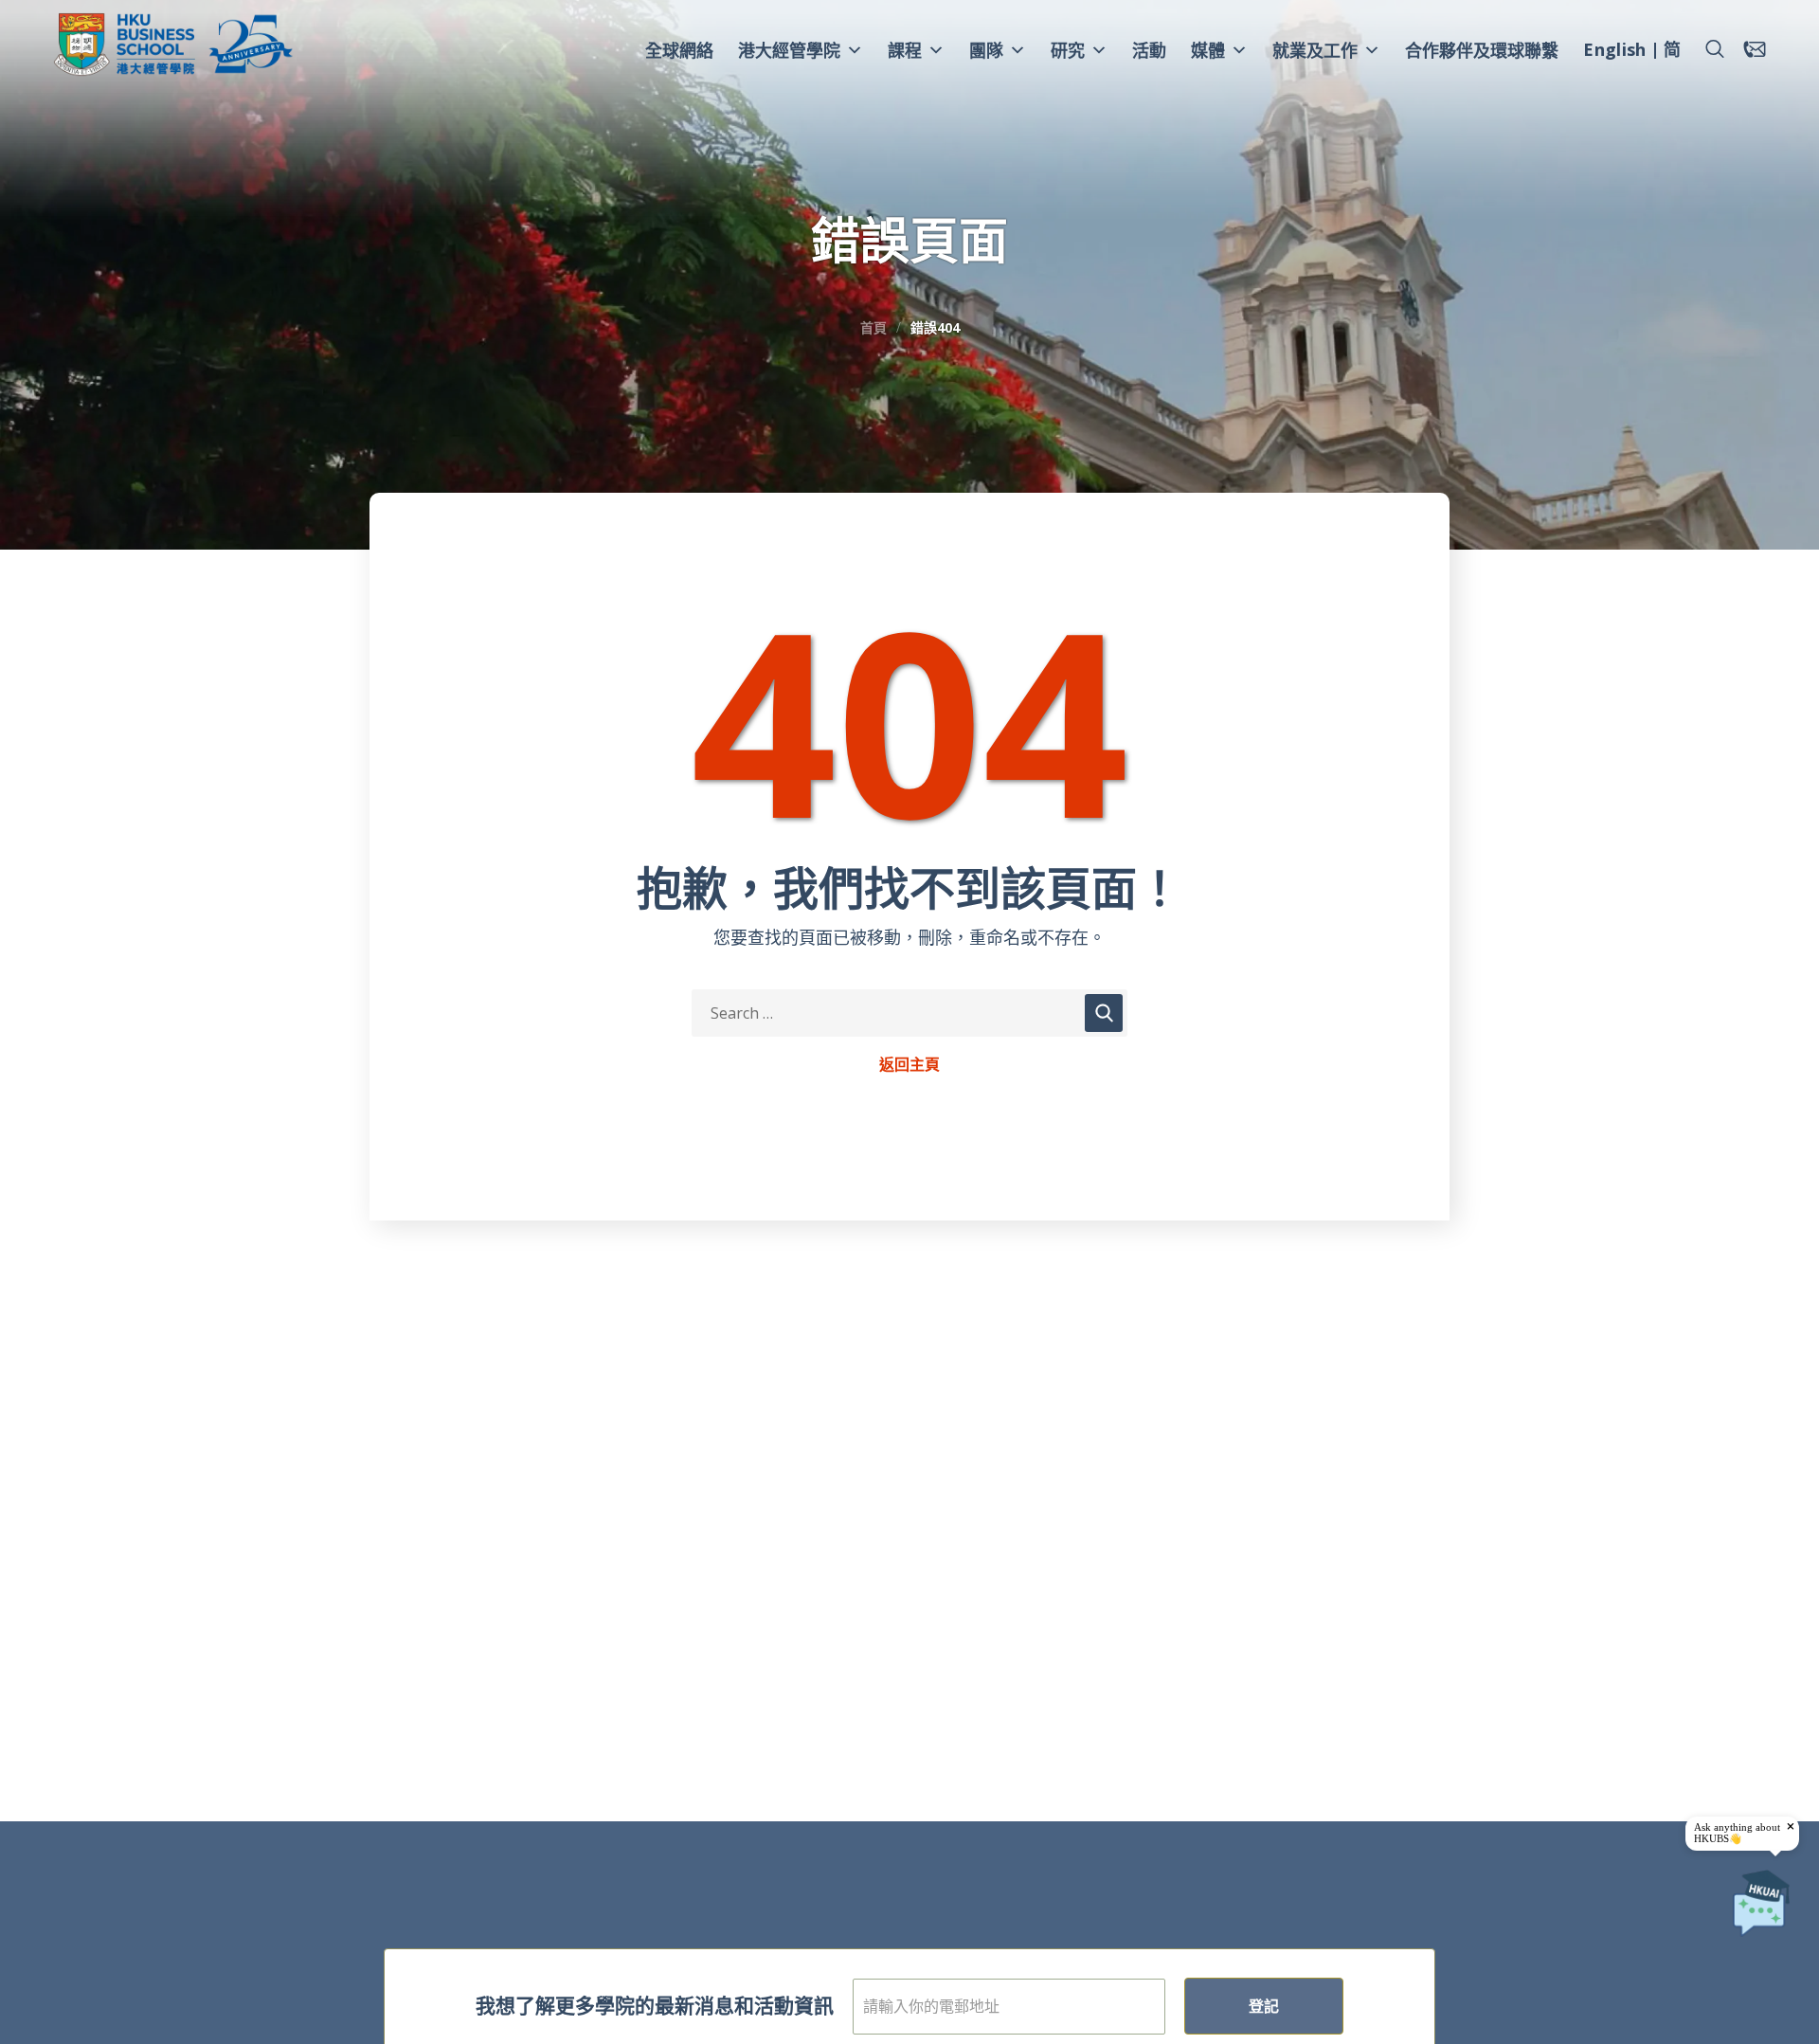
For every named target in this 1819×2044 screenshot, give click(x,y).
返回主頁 (909, 1065)
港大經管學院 (789, 50)
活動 (1149, 50)
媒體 (1208, 50)
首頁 (873, 327)
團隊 (986, 50)
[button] (1715, 49)
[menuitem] (1614, 52)
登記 (1264, 2006)
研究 (1068, 50)
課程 (905, 50)
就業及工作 (1315, 50)
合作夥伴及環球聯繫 (1482, 50)
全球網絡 (679, 50)
